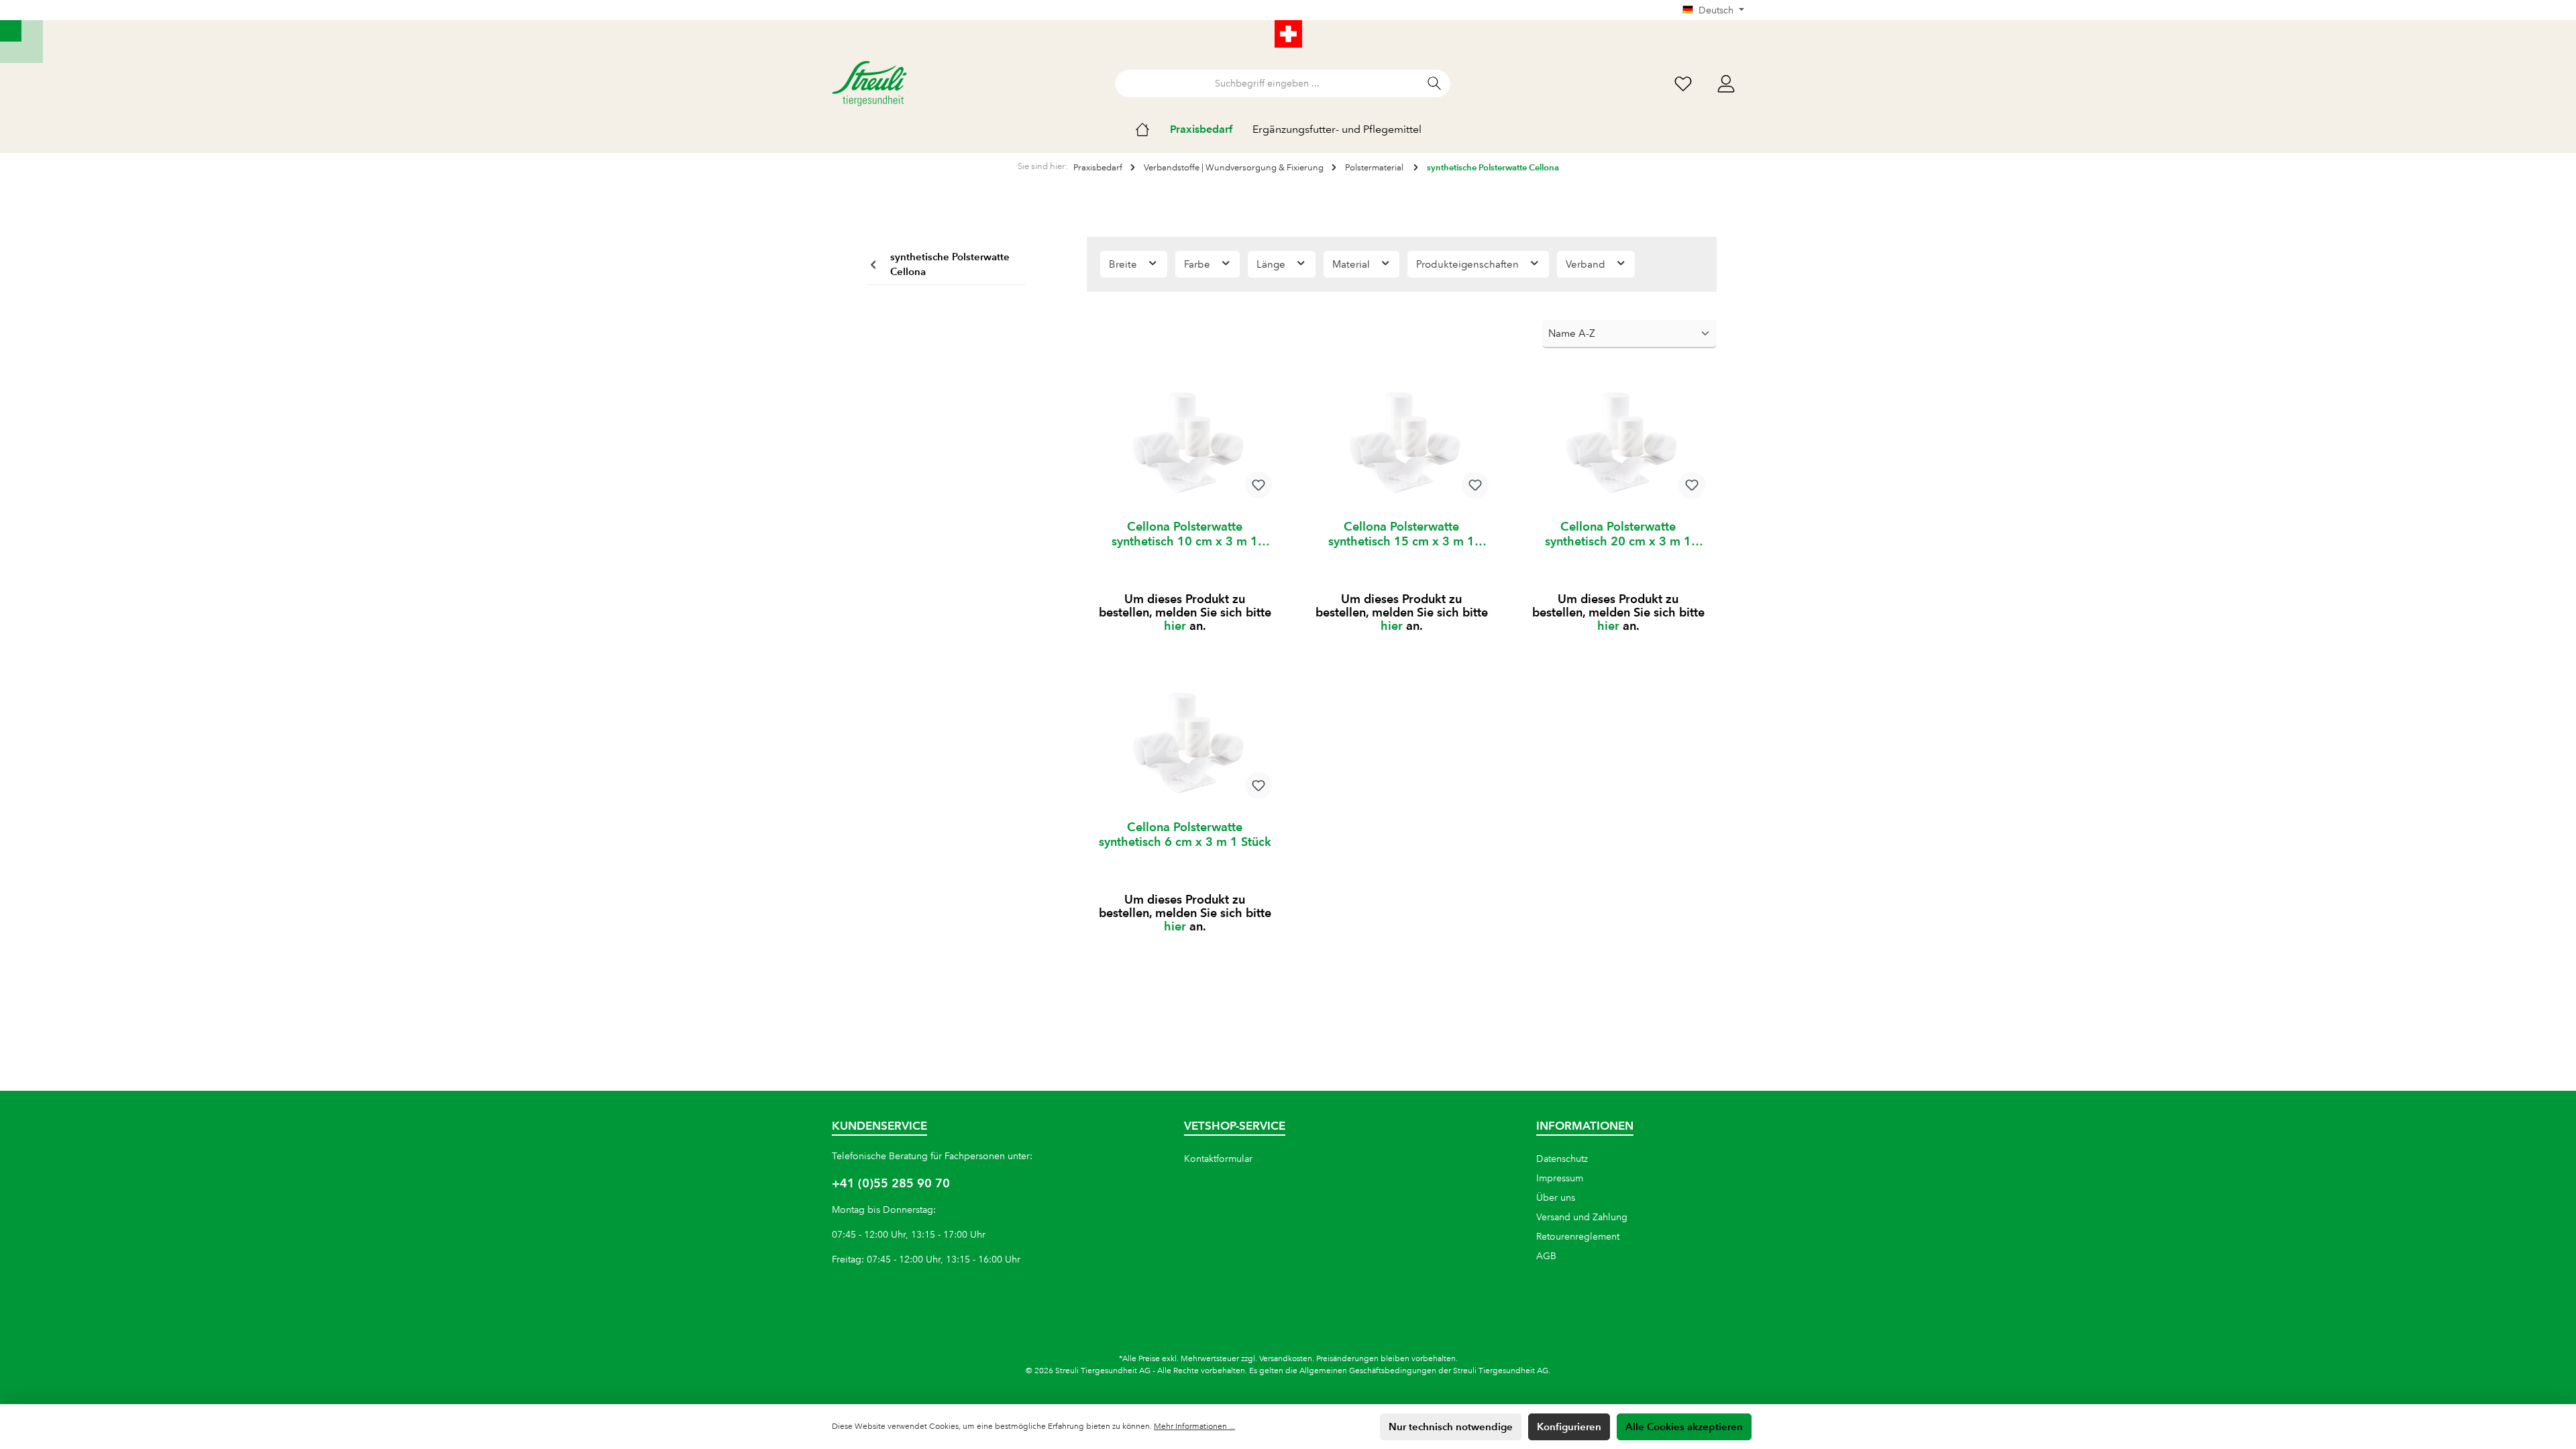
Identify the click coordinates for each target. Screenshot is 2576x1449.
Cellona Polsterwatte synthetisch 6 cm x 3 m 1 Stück (1185, 834)
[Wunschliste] (1683, 84)
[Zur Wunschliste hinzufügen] (1258, 485)
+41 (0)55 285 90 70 (891, 1183)
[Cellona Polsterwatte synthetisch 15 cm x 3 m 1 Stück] (1402, 442)
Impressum (1560, 1178)
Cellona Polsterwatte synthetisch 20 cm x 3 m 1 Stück (1618, 534)
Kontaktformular (1218, 1159)
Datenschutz (1562, 1159)
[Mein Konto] (1726, 84)
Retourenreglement (1578, 1236)
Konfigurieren (1569, 1427)
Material (1352, 264)
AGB (1546, 1256)
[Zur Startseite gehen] (869, 84)
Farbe (1198, 264)
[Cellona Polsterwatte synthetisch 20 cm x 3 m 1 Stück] (1618, 442)
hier (1175, 626)
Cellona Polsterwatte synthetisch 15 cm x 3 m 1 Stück (1401, 534)
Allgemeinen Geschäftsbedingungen (1368, 1371)
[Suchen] (1435, 84)
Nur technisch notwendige (1451, 1427)
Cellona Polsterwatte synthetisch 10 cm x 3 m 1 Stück (1185, 534)
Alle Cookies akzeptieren (1684, 1427)
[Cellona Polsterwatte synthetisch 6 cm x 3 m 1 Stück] (1185, 743)
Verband (1587, 264)
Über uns (1556, 1197)
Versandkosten (1286, 1359)
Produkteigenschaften (1469, 264)
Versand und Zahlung (1582, 1217)
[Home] (1152, 129)
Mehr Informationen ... (1194, 1427)
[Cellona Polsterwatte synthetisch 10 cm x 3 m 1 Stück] (1185, 442)
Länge (1272, 264)
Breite (1124, 264)
